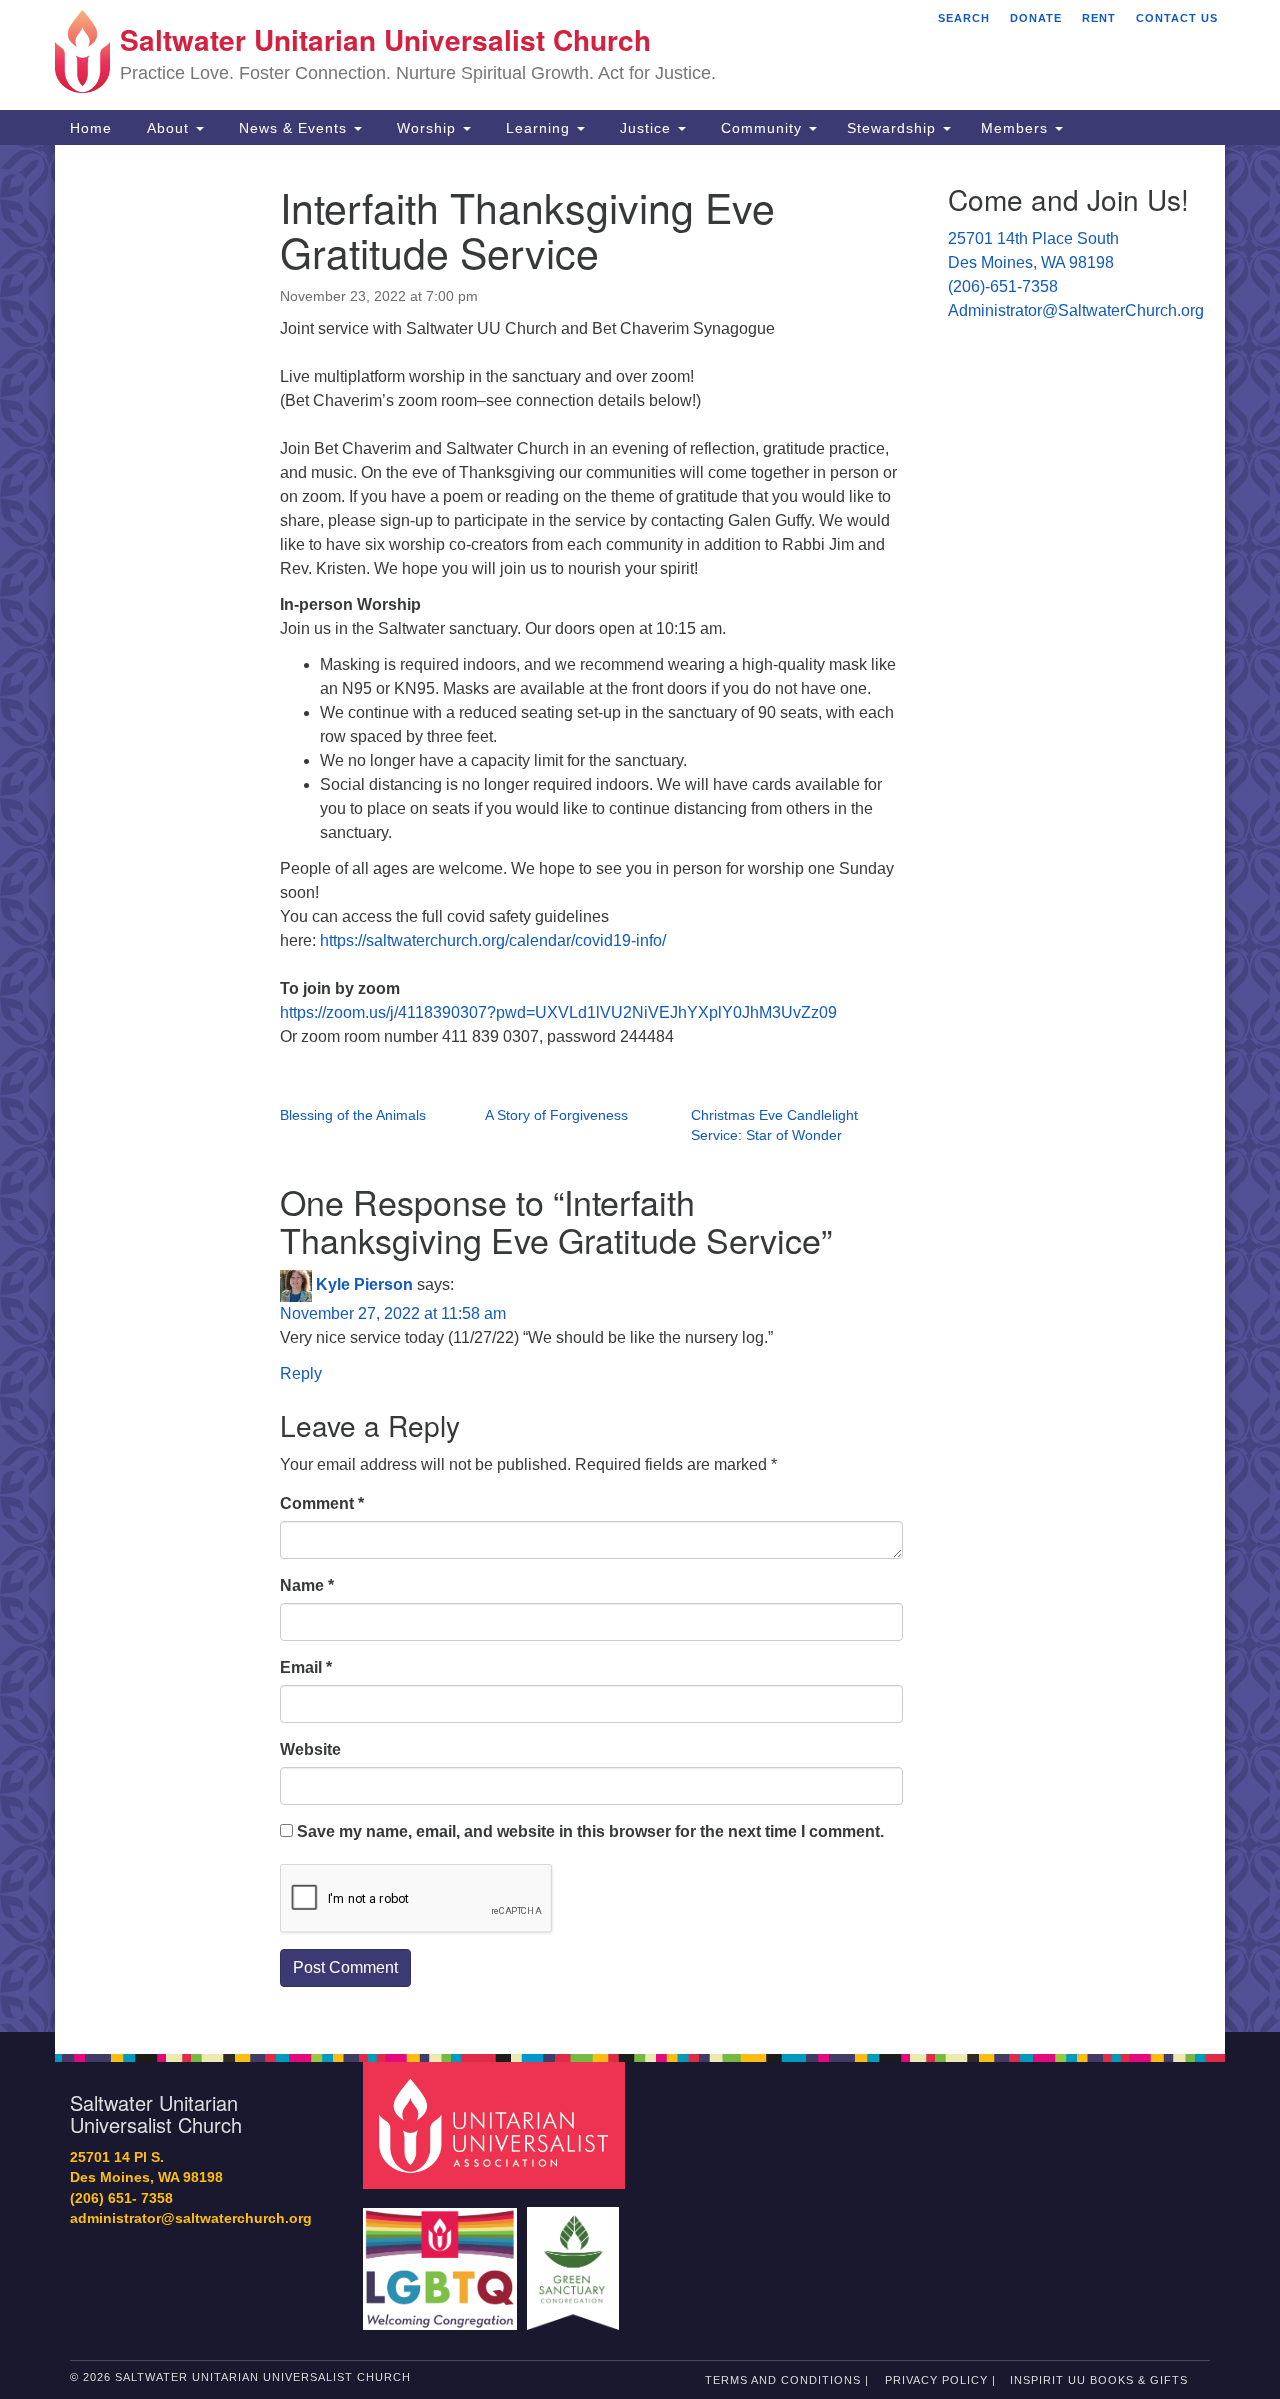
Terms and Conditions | (787, 2380)
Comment (322, 1503)
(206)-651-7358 (1003, 286)
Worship (426, 128)
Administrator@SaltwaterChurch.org (1076, 310)
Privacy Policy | (940, 2380)
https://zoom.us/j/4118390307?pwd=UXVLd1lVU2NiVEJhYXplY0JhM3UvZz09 (558, 1012)
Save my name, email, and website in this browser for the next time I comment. (590, 1831)
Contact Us (1177, 18)
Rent (1099, 18)
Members (1017, 128)
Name (307, 1585)
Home (91, 128)
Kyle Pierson (364, 1284)
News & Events (293, 128)
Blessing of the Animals (353, 1115)
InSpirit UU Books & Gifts (1099, 2380)
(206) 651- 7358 (121, 2198)
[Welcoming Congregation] (443, 2258)
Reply (301, 1373)
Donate (1036, 18)
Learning (538, 128)
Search (964, 18)
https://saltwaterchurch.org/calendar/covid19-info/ (493, 940)
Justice (645, 128)
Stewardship (894, 128)
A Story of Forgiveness (556, 1115)
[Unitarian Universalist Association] (497, 2124)
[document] (640, 1088)
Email (306, 1667)
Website (310, 1749)
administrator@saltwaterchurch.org (191, 2218)
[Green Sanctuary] (575, 2258)
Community (761, 128)
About (168, 128)
